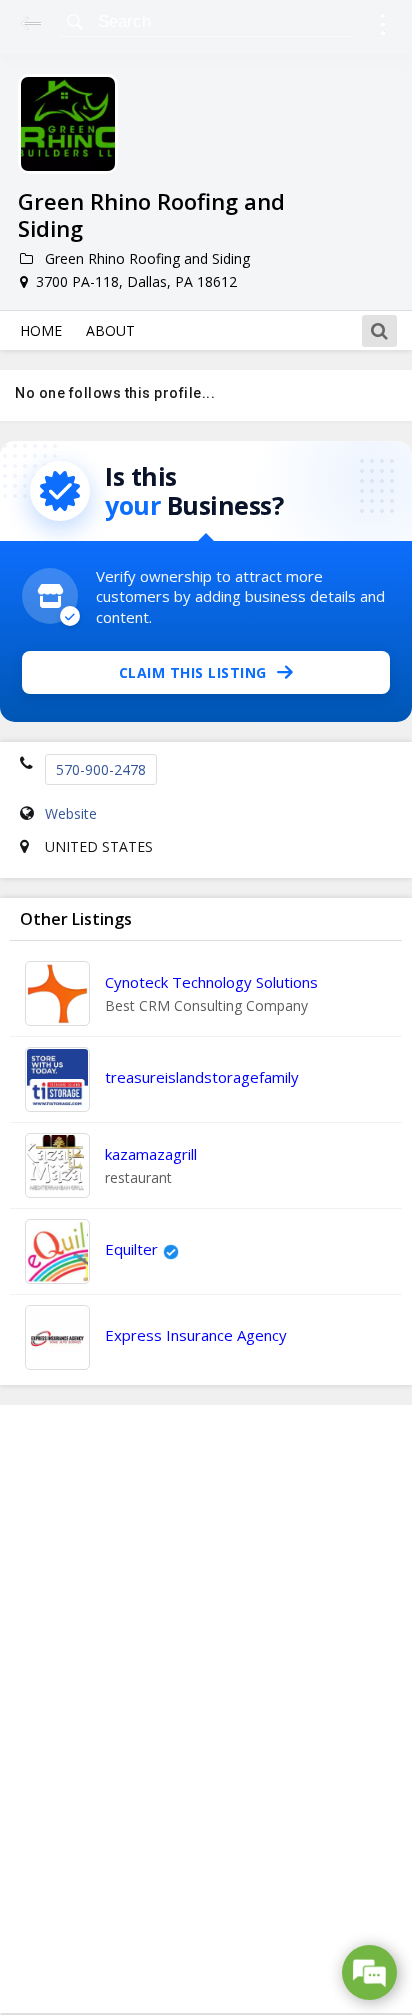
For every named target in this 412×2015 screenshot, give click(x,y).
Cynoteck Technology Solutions (211, 982)
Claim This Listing (193, 672)
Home (41, 330)
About (110, 330)
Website (71, 813)
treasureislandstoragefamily (202, 1077)
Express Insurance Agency (196, 1335)
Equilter (131, 1249)
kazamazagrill (151, 1154)
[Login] (382, 27)
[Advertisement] (206, 1709)
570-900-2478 (101, 769)
